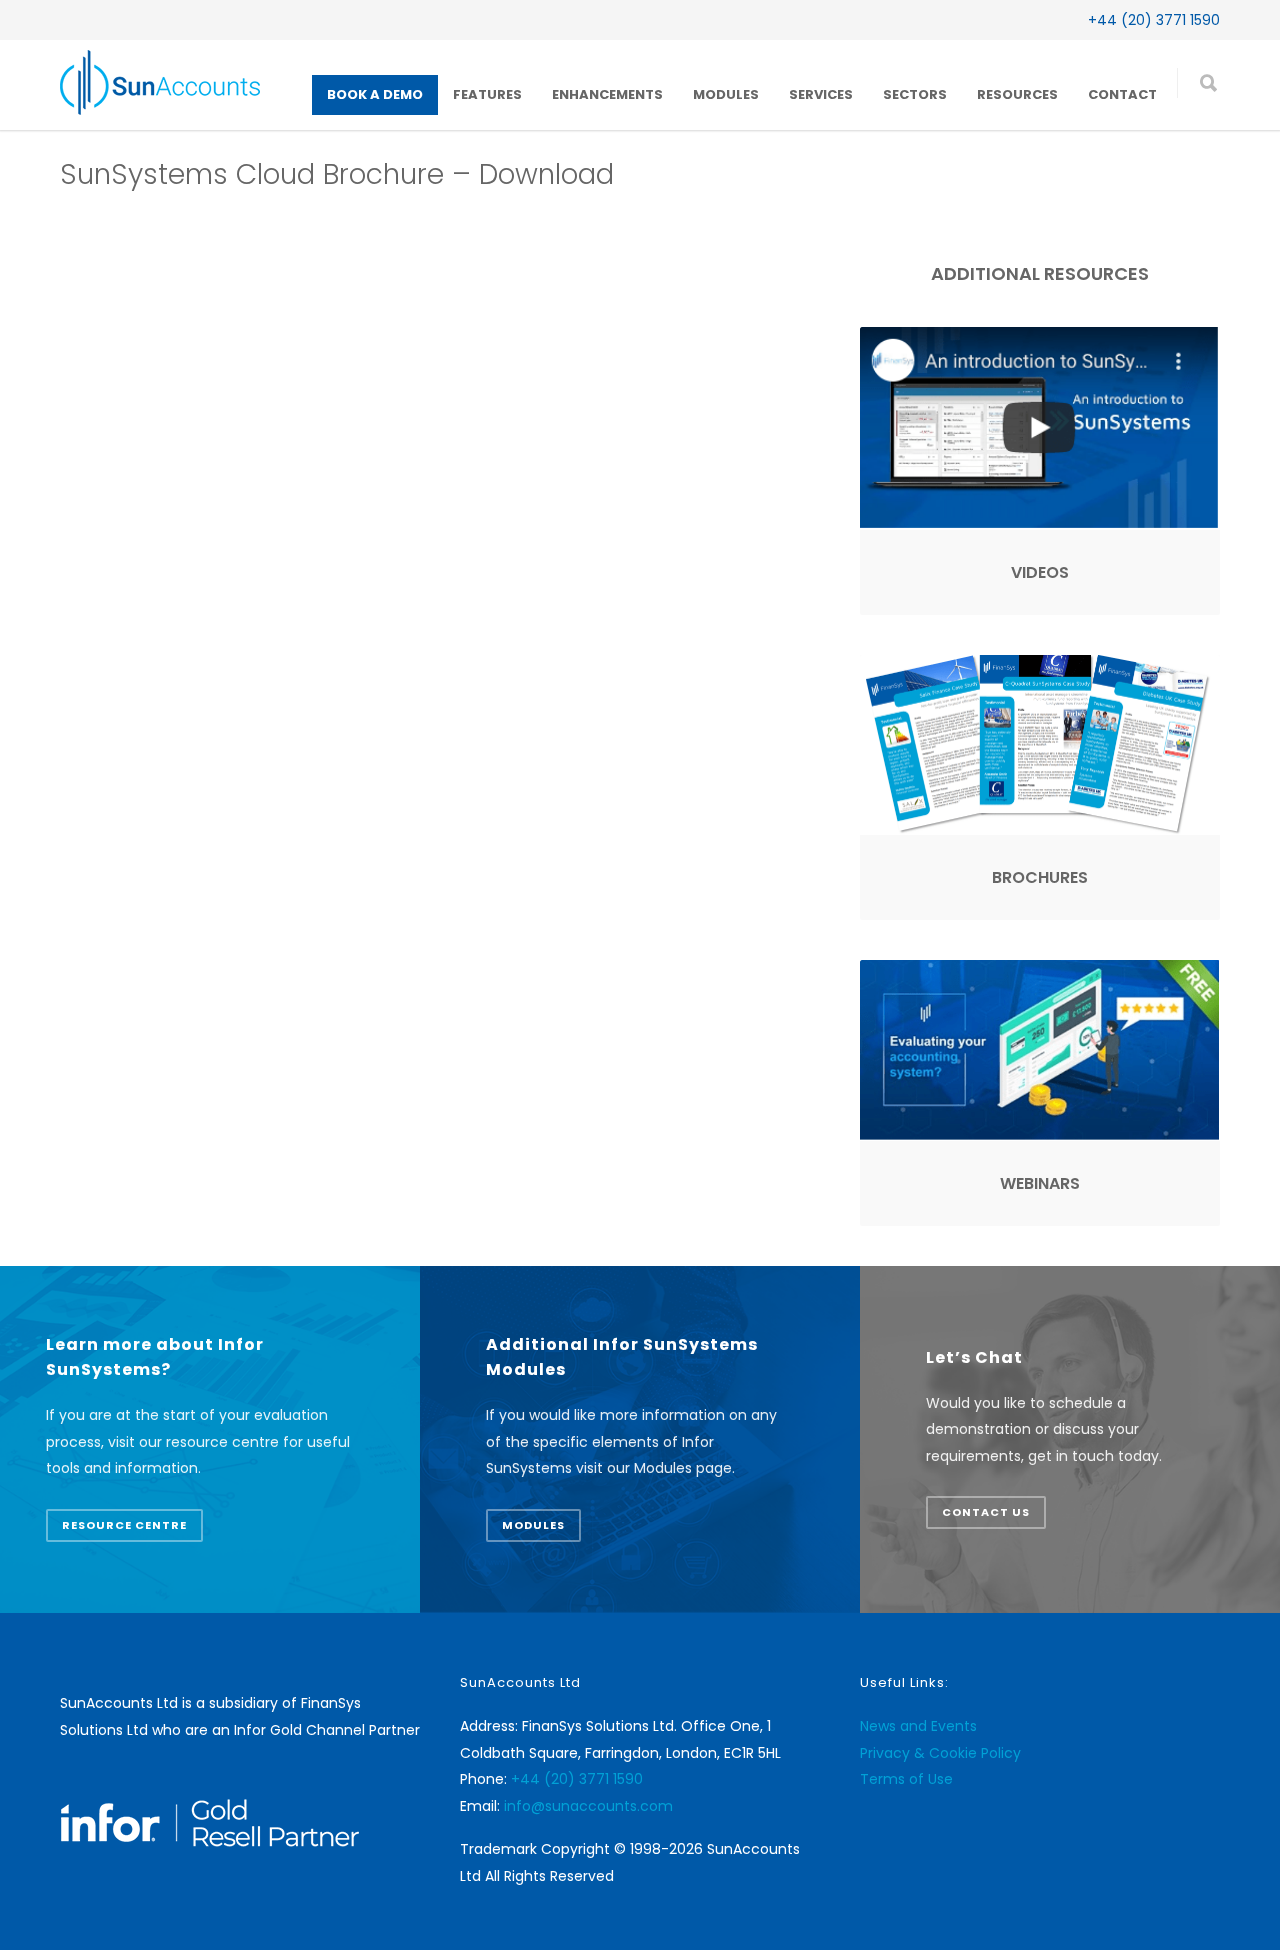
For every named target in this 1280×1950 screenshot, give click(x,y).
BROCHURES (1040, 877)
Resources (1017, 94)
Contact (1122, 94)
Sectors (915, 94)
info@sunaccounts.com (588, 1806)
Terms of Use (906, 1779)
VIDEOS (1040, 572)
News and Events (918, 1726)
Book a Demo (375, 94)
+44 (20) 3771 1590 (1154, 20)
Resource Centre (124, 1525)
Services (821, 94)
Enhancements (607, 94)
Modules (726, 94)
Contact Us (986, 1512)
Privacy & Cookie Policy (940, 1753)
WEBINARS (1040, 1183)
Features (487, 94)
